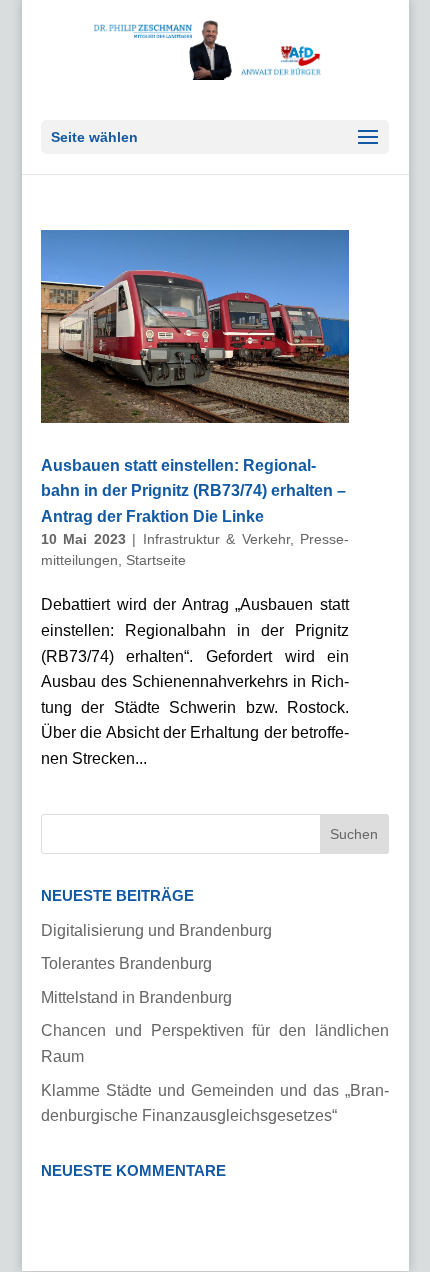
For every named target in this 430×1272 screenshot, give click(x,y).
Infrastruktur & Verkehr (216, 539)
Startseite (156, 560)
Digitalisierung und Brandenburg (156, 930)
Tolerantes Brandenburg (126, 963)
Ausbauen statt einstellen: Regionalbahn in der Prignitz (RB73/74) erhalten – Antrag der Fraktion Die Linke (193, 491)
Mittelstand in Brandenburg (136, 997)
